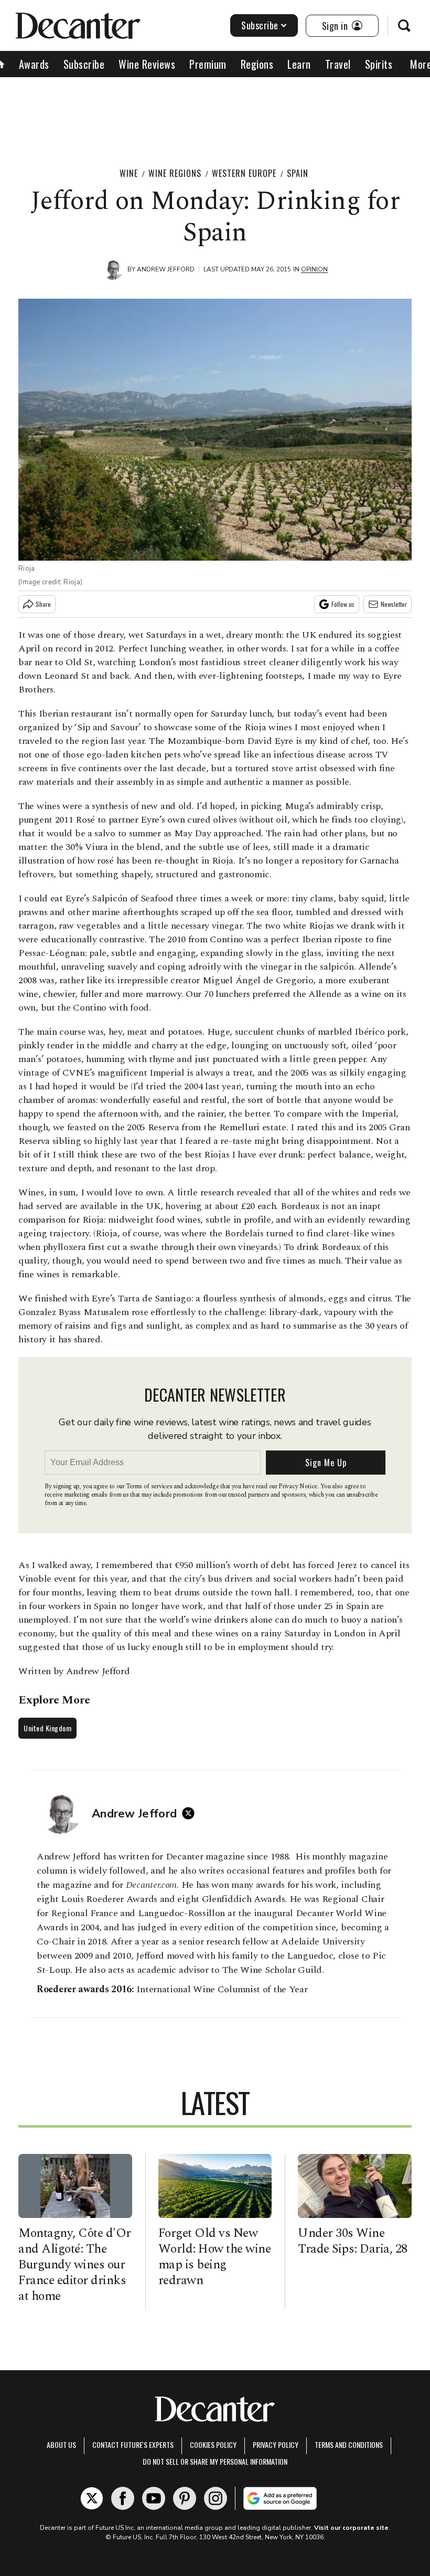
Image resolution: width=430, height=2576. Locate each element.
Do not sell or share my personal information (215, 2461)
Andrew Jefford (166, 269)
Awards (34, 64)
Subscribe (260, 25)
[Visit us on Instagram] (216, 2498)
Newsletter (394, 604)
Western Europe (244, 173)
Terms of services (150, 1486)
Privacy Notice (298, 1486)
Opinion (314, 269)
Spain (298, 173)
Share (43, 604)
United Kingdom (47, 1728)
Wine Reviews (147, 64)
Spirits (379, 64)
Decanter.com (151, 1885)
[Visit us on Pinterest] (185, 2498)
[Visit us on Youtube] (154, 2498)
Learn (299, 64)
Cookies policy (213, 2444)
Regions (257, 64)
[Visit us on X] (92, 2498)
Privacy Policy (276, 2444)
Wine (129, 173)
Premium (208, 64)
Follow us (343, 604)
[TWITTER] (191, 1813)
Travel (338, 64)
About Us (61, 2444)
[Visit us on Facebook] (123, 2498)
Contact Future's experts (133, 2444)
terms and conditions (349, 2444)
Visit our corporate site (351, 2528)
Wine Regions (175, 173)
